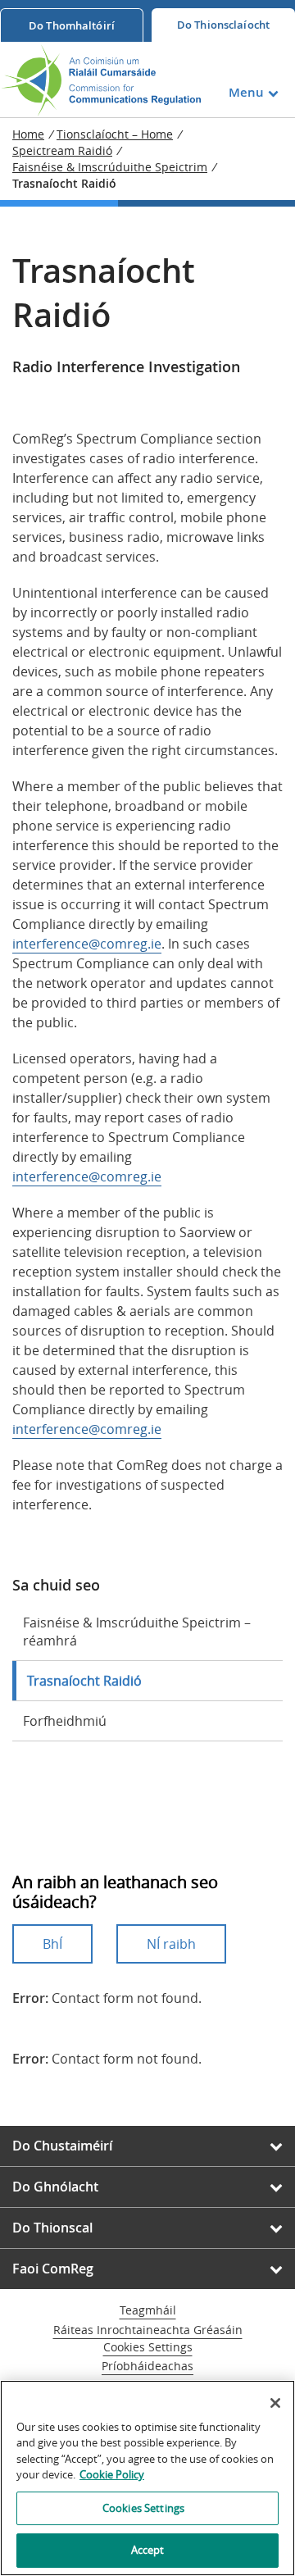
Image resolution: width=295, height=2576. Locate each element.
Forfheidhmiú (65, 1721)
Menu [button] (246, 92)
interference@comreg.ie (87, 944)
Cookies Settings (148, 2348)
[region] (147, 2478)
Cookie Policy (112, 2474)
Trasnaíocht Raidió (84, 1681)
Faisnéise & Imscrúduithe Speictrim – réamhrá (137, 1632)
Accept (148, 2550)
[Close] (275, 2403)
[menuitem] (72, 25)
